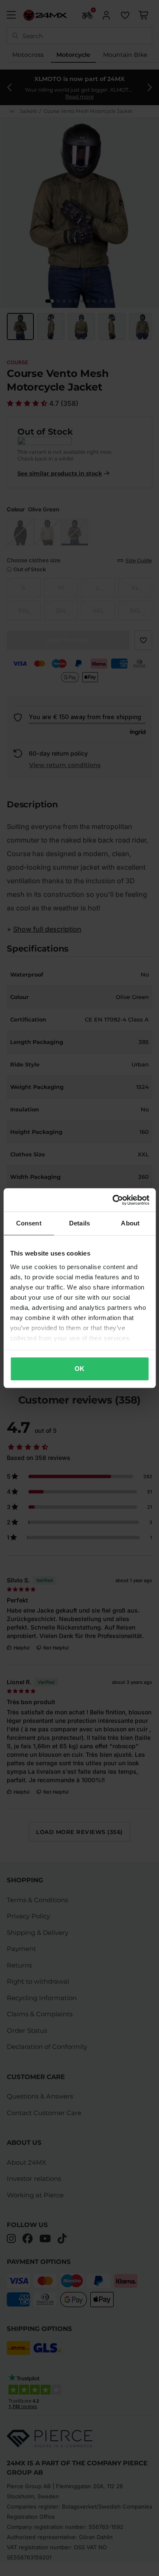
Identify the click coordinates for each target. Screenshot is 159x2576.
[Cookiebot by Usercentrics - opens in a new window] (113, 1200)
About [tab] (130, 1223)
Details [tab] (79, 1223)
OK (79, 1369)
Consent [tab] (29, 1223)
